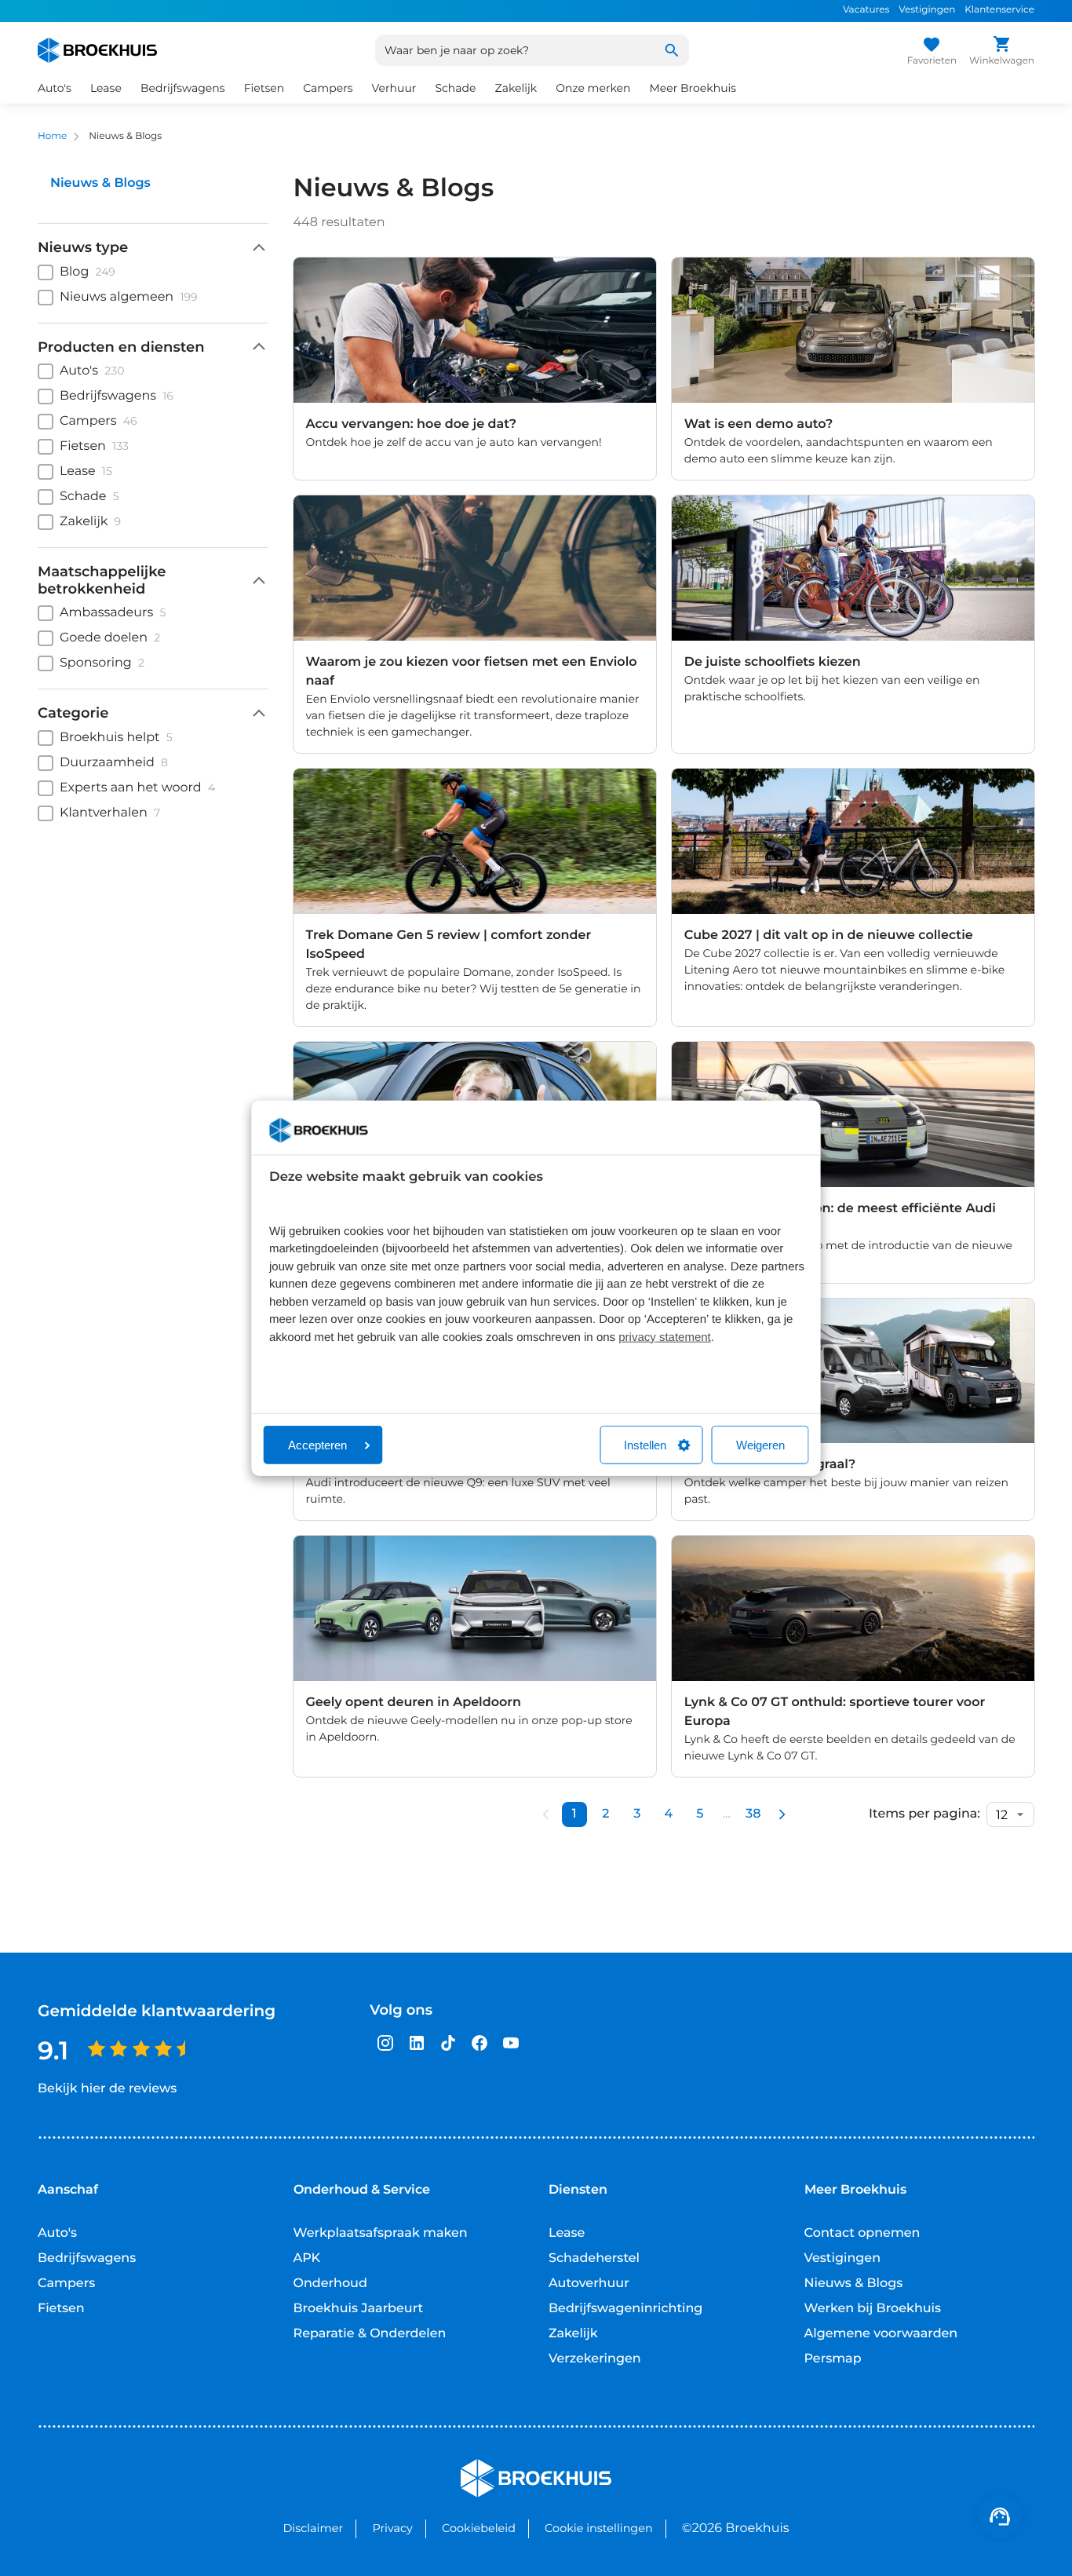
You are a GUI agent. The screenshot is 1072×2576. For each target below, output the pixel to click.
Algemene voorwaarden (881, 2334)
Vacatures (866, 10)
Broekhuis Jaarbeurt (359, 2309)
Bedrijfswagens (87, 2258)
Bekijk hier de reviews (107, 2089)
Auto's (57, 2233)
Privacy (392, 2528)
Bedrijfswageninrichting (625, 2309)
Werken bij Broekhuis (873, 2309)
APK (307, 2258)
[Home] (97, 50)
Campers (66, 2284)
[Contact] (1000, 2516)
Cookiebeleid (479, 2528)
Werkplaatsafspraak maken (381, 2233)
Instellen (645, 1445)
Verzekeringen (595, 2359)
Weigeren (760, 1445)
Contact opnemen (862, 2233)
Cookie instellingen (599, 2528)
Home (52, 136)
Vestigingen (927, 10)
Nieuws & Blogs (854, 2284)
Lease (567, 2233)
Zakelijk (573, 2334)
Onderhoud (330, 2284)
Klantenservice (999, 10)
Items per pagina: (924, 1814)
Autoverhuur (589, 2284)
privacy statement (665, 1337)
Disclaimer (313, 2528)
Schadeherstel (594, 2258)
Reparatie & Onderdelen (370, 2334)
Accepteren (317, 1445)
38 (753, 1814)
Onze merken (593, 88)
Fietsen (61, 2309)
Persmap (833, 2359)
